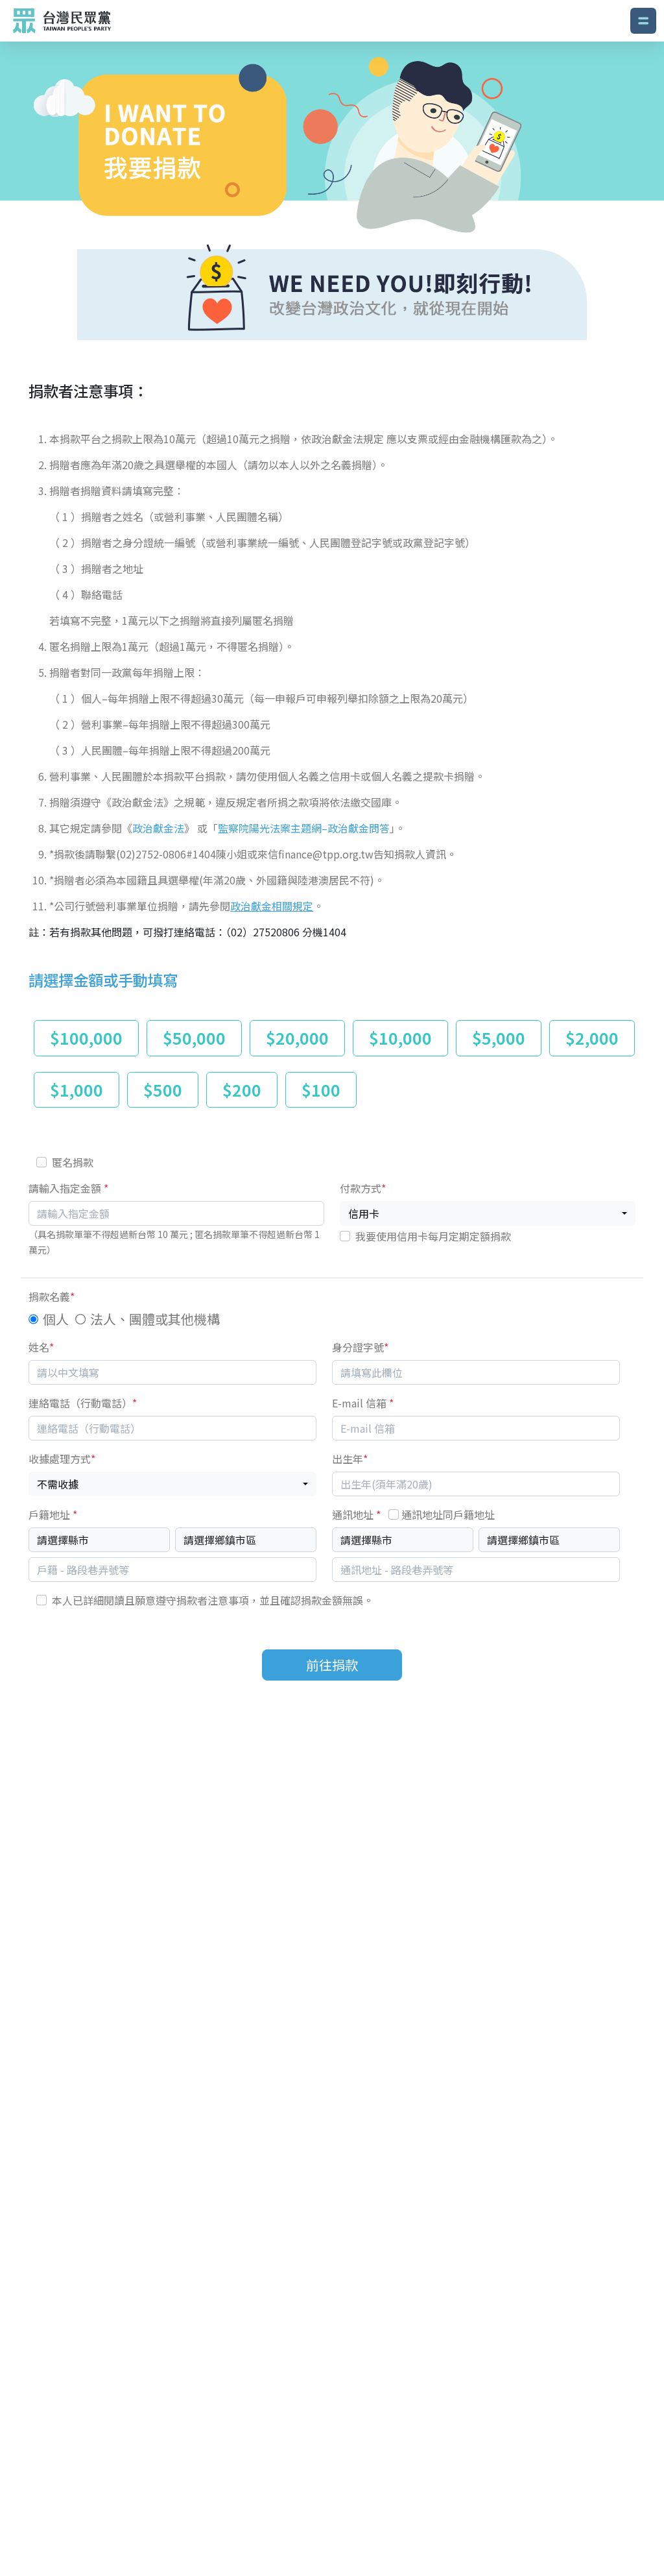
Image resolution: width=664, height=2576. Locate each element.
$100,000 (86, 1038)
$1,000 (77, 1089)
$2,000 (592, 1038)
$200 (242, 1089)
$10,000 (400, 1038)
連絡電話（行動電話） (83, 1403)
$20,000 (297, 1038)
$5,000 (499, 1038)
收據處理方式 (62, 1459)
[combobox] (488, 1213)
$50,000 (194, 1038)
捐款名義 (52, 1296)
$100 (321, 1089)
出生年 (350, 1459)
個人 (56, 1319)
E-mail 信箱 (363, 1403)
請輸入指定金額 (68, 1188)
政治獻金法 (158, 828)
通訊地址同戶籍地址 (448, 1514)
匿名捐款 (73, 1162)
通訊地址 (413, 1514)
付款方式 (363, 1188)
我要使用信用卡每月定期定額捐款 (433, 1236)
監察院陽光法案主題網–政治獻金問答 (304, 828)
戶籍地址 (53, 1514)
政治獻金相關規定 (272, 906)
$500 (163, 1089)
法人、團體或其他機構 (155, 1319)
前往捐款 (332, 1665)
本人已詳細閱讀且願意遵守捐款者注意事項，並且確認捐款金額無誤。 (213, 1600)
